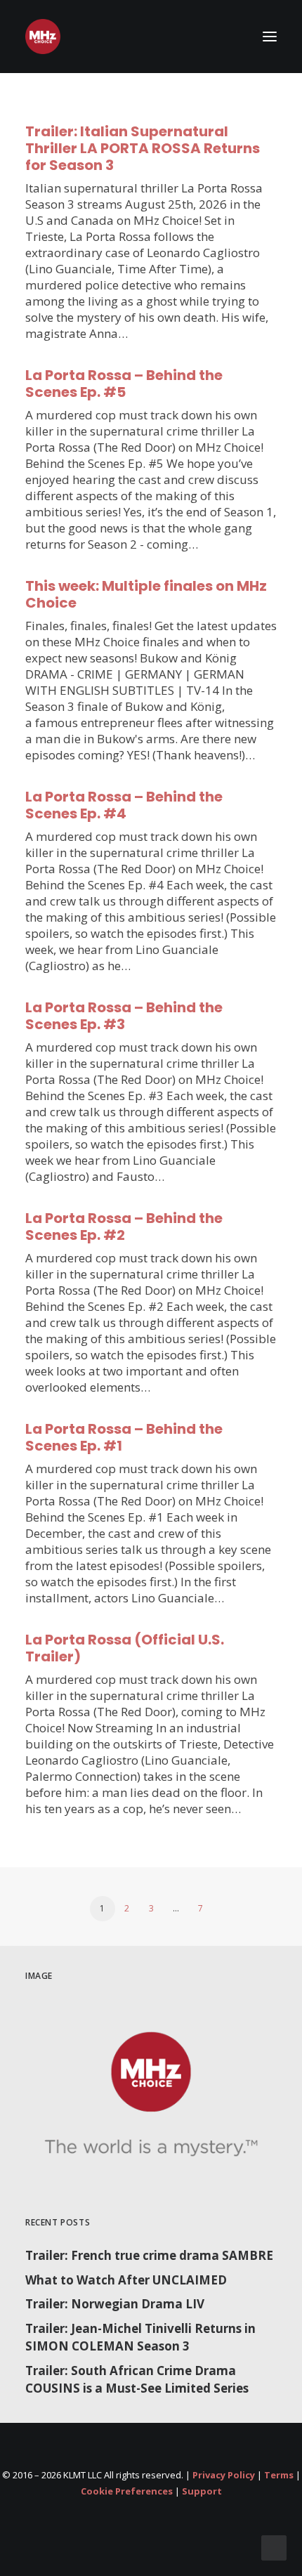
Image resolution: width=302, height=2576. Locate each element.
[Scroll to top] (274, 2547)
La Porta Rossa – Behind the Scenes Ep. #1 (124, 1437)
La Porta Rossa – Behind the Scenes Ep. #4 (124, 805)
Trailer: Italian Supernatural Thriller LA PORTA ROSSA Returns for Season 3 (143, 148)
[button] (270, 37)
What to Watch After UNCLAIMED (126, 2280)
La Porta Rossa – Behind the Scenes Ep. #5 (124, 384)
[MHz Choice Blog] (43, 37)
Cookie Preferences (127, 2491)
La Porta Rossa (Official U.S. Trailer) (125, 1648)
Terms (279, 2475)
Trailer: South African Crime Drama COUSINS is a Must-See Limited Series (137, 2380)
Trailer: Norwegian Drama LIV (115, 2304)
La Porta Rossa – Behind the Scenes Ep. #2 (124, 1227)
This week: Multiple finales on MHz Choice (146, 594)
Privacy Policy (224, 2475)
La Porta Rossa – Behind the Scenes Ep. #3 (124, 1016)
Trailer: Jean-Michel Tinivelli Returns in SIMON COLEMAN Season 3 (140, 2338)
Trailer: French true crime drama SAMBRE (149, 2255)
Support (202, 2491)
